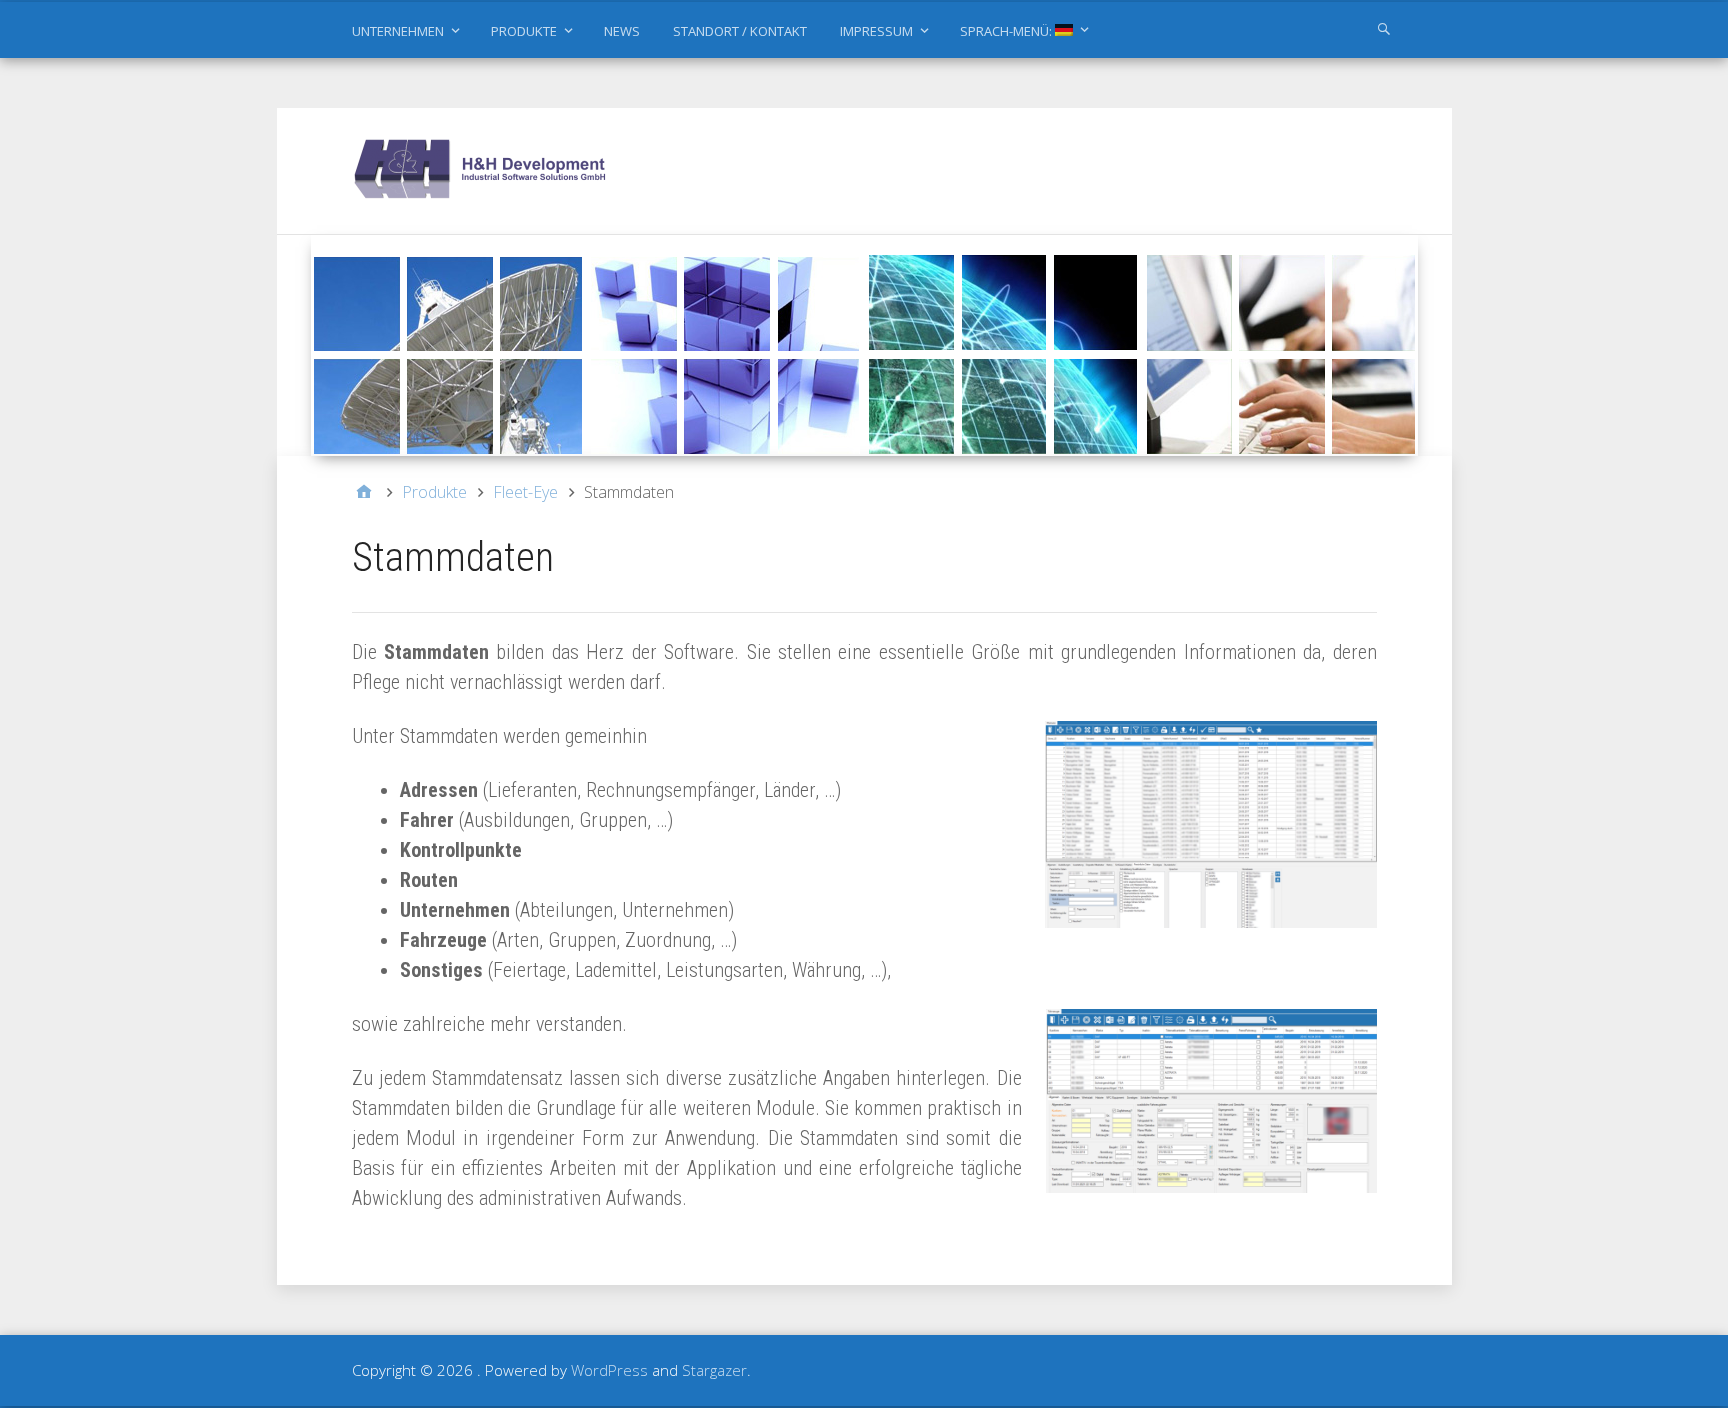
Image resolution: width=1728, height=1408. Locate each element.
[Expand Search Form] (1384, 28)
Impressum (876, 31)
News (622, 31)
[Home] (364, 492)
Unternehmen (398, 31)
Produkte (524, 31)
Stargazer (714, 1370)
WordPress (609, 1370)
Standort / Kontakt (740, 31)
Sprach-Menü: (1007, 31)
